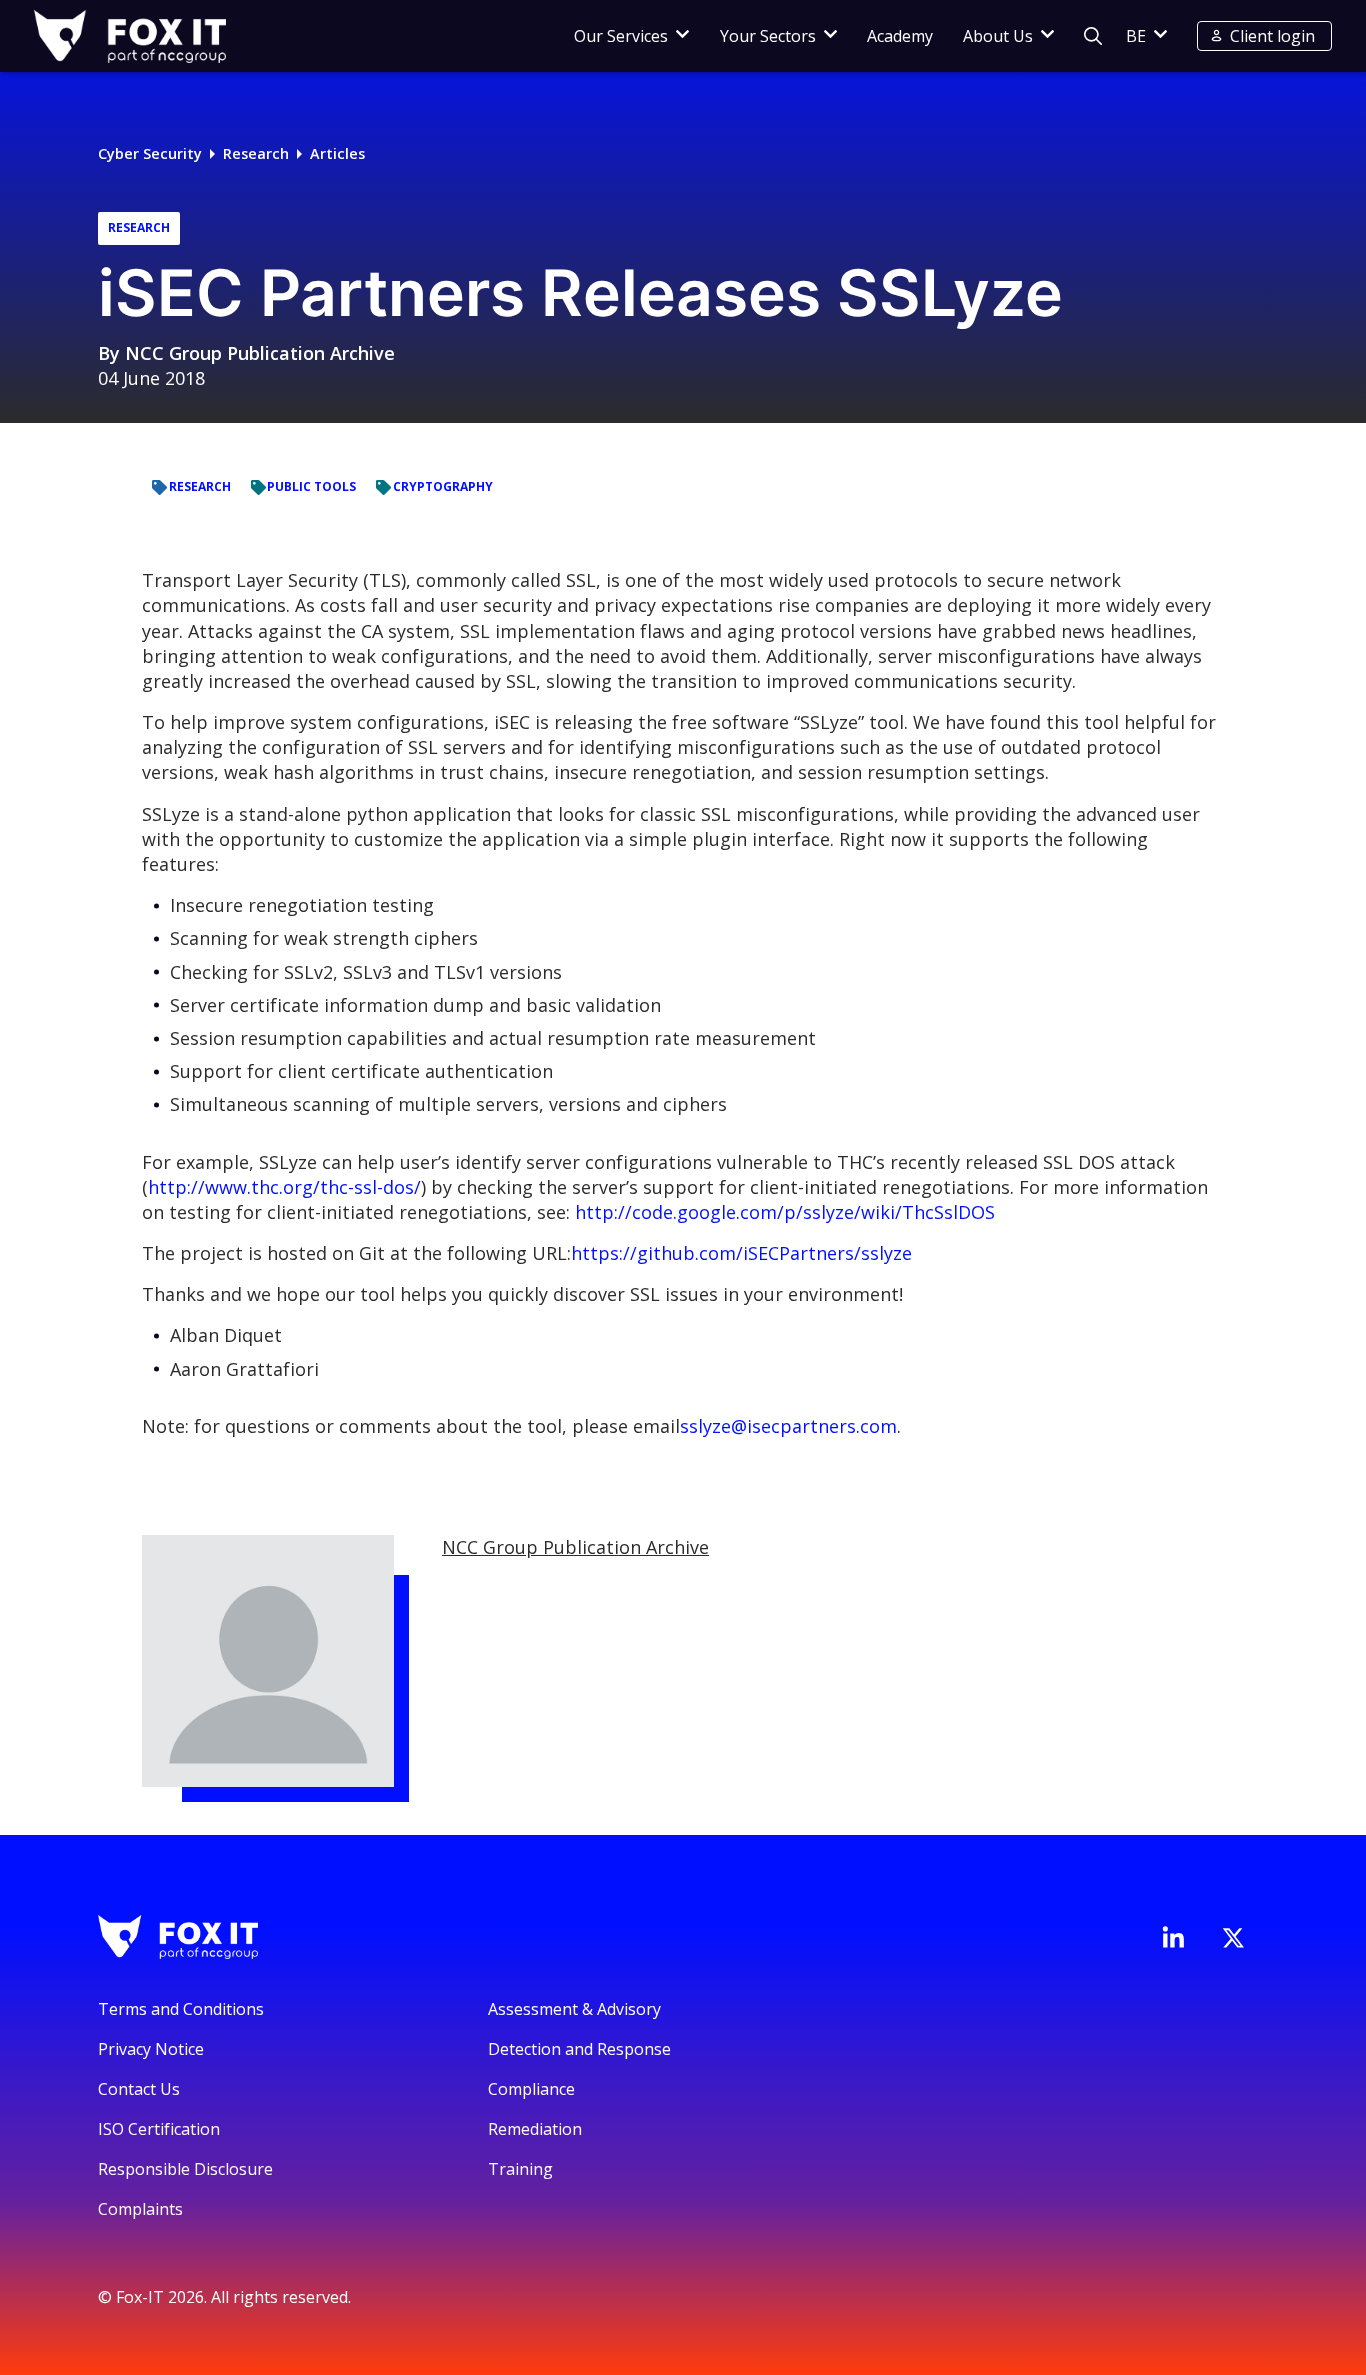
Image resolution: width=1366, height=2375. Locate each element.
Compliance (531, 2089)
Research (256, 153)
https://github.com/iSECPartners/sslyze (741, 1253)
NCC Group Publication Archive (260, 353)
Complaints (140, 2209)
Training (520, 2169)
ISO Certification (159, 2129)
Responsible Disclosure (185, 2169)
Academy (900, 36)
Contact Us (139, 2089)
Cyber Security (150, 153)
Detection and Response (579, 2049)
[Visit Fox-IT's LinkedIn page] (1173, 1937)
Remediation (535, 2129)
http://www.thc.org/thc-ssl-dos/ (284, 1187)
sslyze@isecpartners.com (788, 1426)
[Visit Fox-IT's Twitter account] (1233, 1938)
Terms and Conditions (181, 2009)
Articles (337, 153)
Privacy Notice (151, 2049)
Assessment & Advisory (574, 2009)
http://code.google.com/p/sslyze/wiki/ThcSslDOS (785, 1212)
